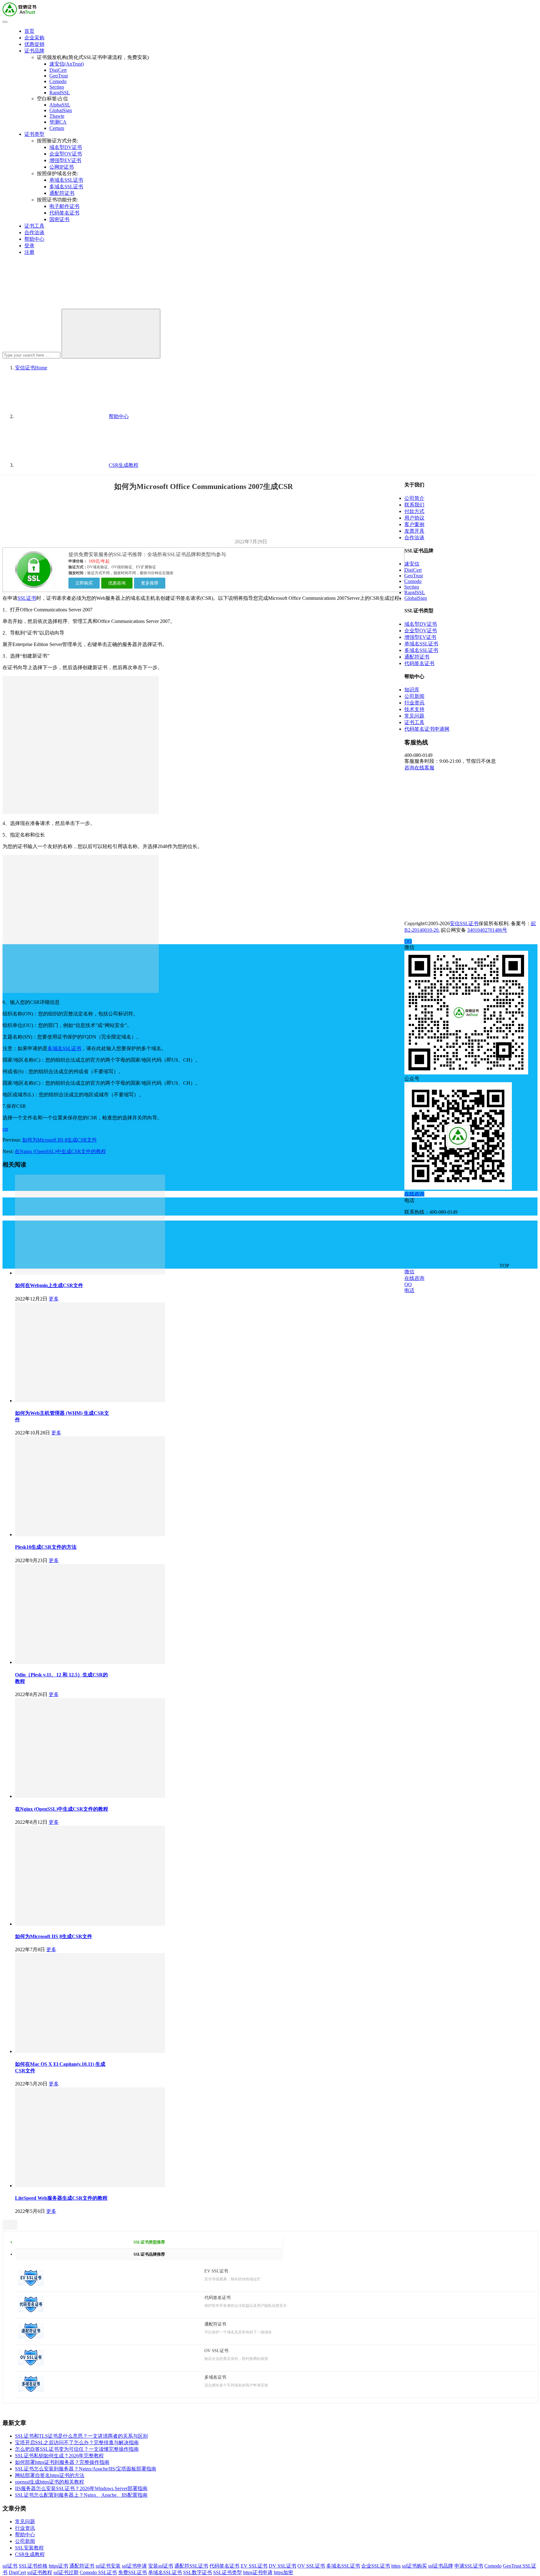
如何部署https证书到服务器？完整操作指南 (62, 2462)
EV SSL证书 (254, 2566)
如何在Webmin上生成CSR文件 (49, 1285)
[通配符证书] (31, 2337)
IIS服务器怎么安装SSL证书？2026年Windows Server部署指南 (81, 2488)
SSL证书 (27, 598)
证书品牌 (34, 51)
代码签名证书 (64, 213)
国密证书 (59, 219)
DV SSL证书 (282, 2566)
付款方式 (414, 511)
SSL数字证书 (197, 2572)
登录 (29, 246)
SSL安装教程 (29, 2548)
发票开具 (414, 531)
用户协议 (414, 518)
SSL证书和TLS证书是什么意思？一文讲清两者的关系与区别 (81, 2436)
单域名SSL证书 (66, 180)
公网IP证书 (62, 167)
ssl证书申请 (134, 2566)
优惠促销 (34, 44)
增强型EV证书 (65, 160)
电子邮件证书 (64, 206)
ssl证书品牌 (441, 2566)
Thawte (57, 116)
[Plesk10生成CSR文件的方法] (90, 1535)
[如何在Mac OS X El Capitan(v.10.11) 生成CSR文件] (90, 2051)
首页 (29, 31)
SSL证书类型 (227, 2572)
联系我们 (414, 505)
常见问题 (25, 2522)
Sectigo (57, 87)
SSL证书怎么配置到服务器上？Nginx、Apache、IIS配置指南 (81, 2495)
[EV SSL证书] (31, 2284)
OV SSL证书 (311, 2566)
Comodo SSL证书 (98, 2572)
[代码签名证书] (31, 2310)
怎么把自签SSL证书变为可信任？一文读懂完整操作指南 (77, 2449)
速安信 (412, 564)
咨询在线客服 (419, 768)
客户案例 (414, 524)
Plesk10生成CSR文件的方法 (46, 1547)
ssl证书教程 (40, 2572)
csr (5, 1129)
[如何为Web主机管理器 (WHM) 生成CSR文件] (90, 1401)
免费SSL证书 (132, 2572)
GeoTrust (59, 76)
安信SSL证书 (464, 923)
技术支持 (414, 709)
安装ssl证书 (161, 2566)
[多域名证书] (31, 2390)
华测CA (58, 122)
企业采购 (34, 38)
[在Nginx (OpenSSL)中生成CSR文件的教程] (90, 1796)
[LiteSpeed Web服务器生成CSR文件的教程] (90, 2186)
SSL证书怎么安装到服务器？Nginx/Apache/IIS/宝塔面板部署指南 (86, 2469)
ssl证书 (10, 2566)
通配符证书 (62, 193)
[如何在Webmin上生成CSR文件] (90, 1273)
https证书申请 (258, 2572)
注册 (29, 252)
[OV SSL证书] (31, 2364)
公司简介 (414, 498)
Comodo (58, 81)
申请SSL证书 (469, 2566)
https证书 (58, 2566)
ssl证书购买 (414, 2566)
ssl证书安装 (108, 2566)
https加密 (283, 2572)
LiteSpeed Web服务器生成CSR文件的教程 (61, 2198)
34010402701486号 (487, 930)
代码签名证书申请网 (427, 729)
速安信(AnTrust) (67, 64)
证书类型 (34, 134)
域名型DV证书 (66, 147)
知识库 (412, 690)
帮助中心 (34, 239)
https (396, 2566)
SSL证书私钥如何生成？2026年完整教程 (59, 2456)
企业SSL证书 (376, 2566)
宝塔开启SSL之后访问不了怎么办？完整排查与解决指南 (77, 2443)
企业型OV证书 (66, 154)
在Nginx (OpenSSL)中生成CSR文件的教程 (60, 1151)
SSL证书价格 (33, 2566)
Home (31, 368)
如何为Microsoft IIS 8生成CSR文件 (60, 1140)
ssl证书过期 (66, 2572)
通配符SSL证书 (191, 2566)
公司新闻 (25, 2541)
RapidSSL (60, 93)
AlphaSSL (60, 105)
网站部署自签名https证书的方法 (50, 2475)
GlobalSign (61, 110)
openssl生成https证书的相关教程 (50, 2482)
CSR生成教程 (30, 2554)
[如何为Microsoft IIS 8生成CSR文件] (90, 1924)
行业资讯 (25, 2528)
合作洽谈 (34, 232)
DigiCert (58, 70)
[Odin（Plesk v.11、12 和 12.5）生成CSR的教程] (90, 1662)
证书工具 (34, 226)
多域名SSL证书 (66, 187)
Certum (57, 128)
